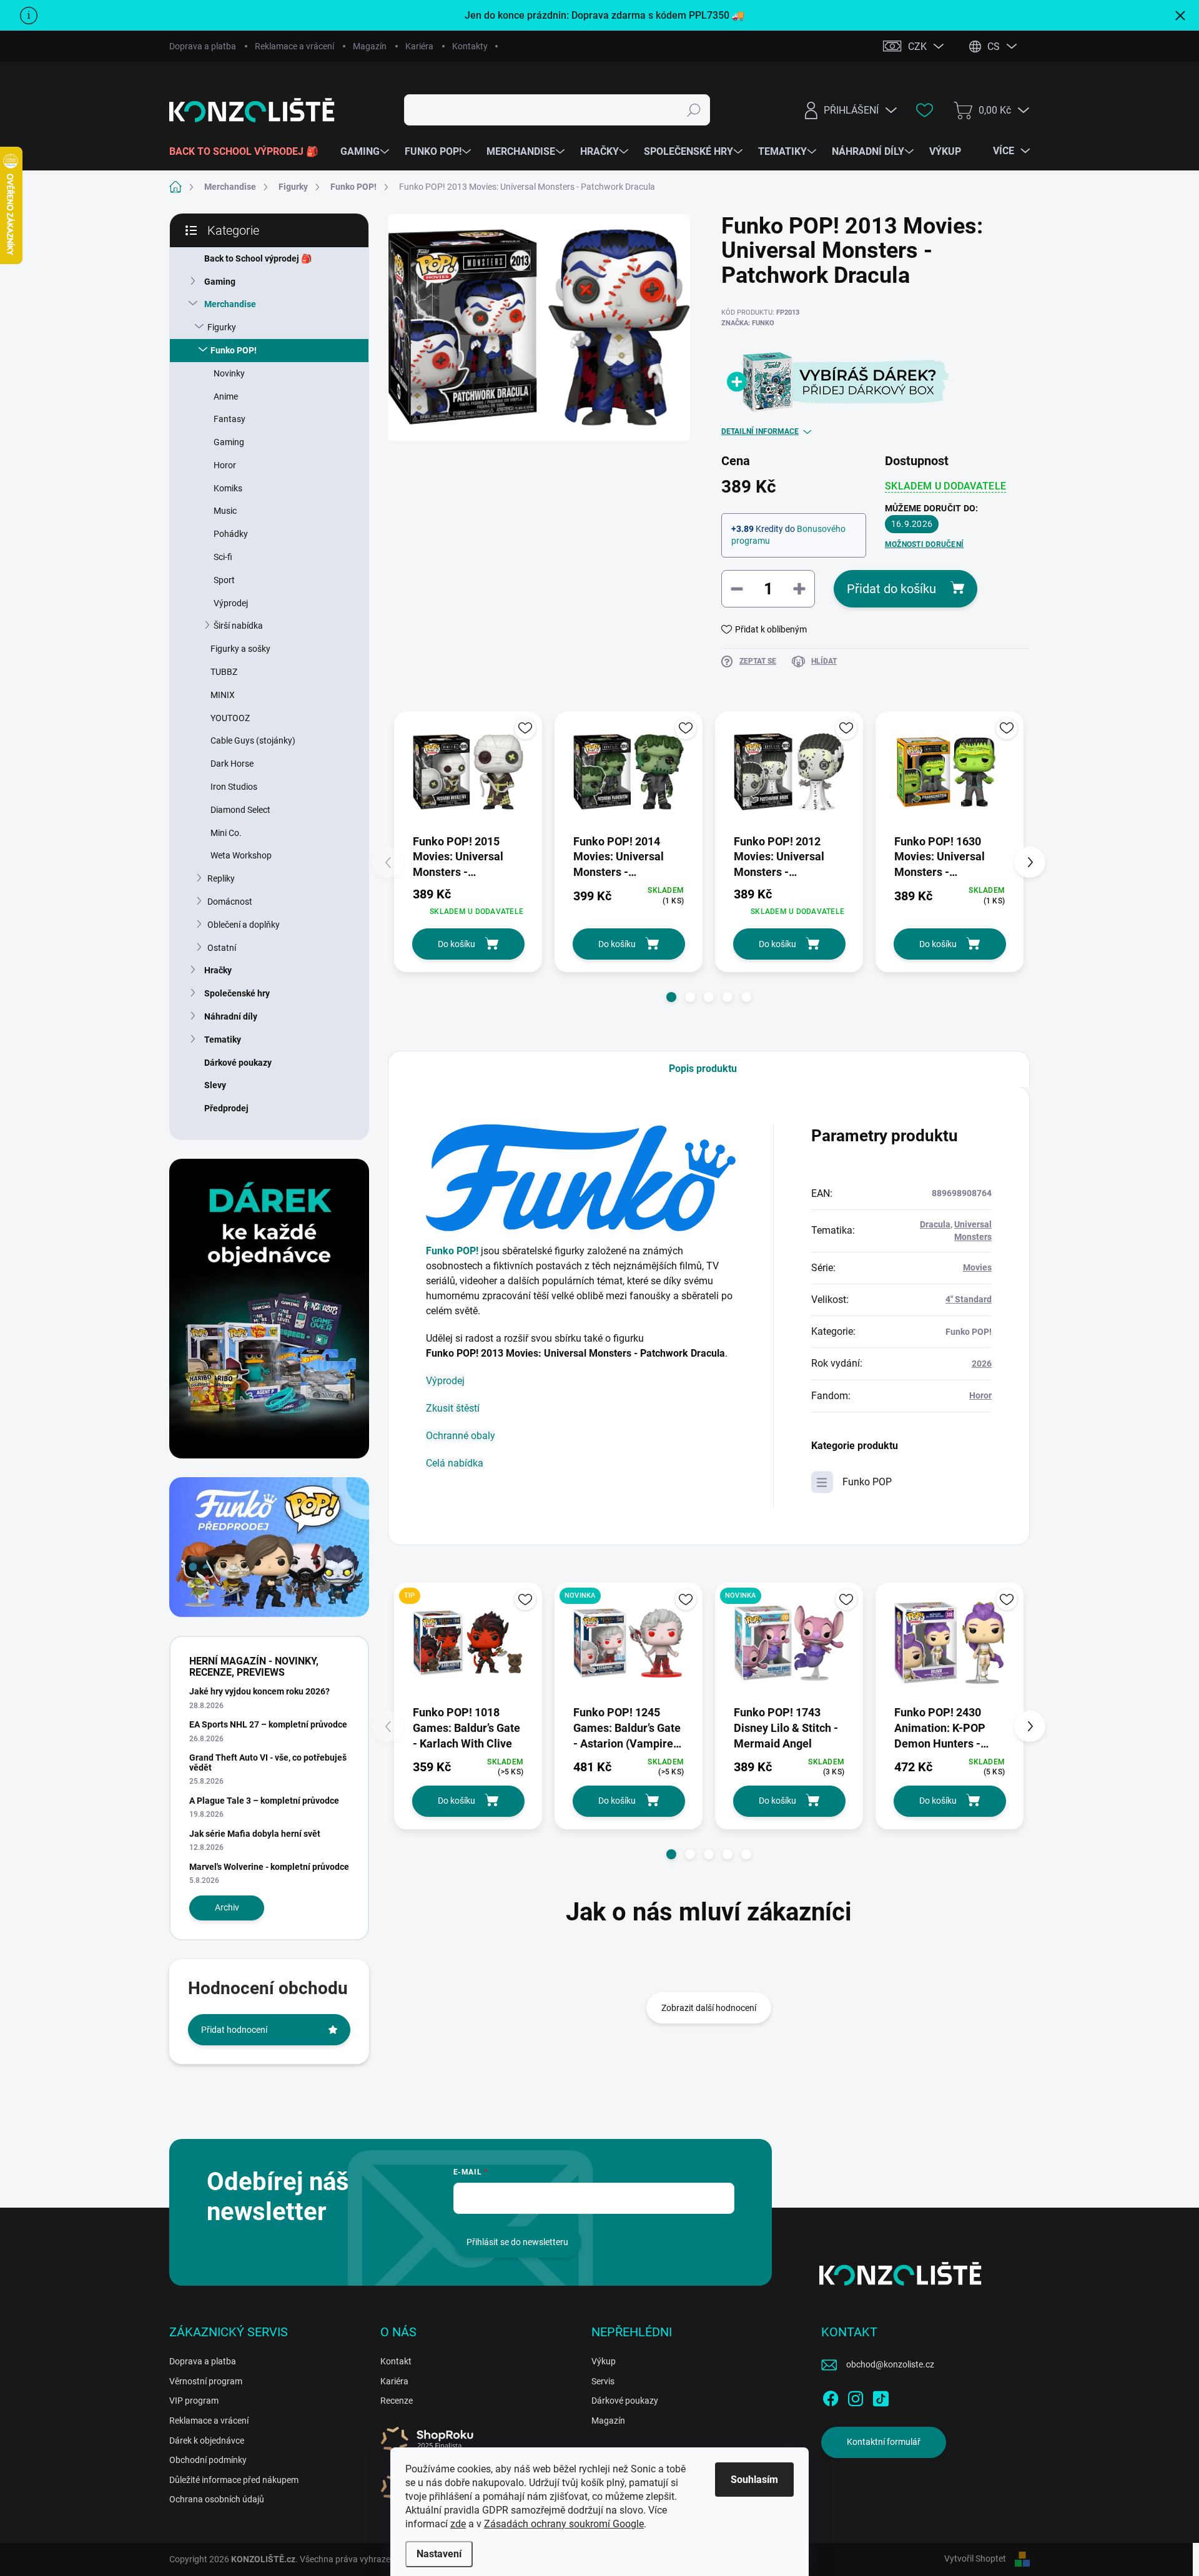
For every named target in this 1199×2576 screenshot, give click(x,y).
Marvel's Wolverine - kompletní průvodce (269, 1867)
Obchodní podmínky (208, 2460)
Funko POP (867, 1482)
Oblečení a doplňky (244, 925)
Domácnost (230, 902)
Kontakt (396, 2361)
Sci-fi (223, 557)
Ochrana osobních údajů (217, 2499)
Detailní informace (760, 431)
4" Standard (969, 1299)
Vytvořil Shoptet (975, 2559)
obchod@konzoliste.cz (890, 2364)
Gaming (220, 282)
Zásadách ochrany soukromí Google (564, 2524)
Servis (603, 2381)
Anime (226, 396)
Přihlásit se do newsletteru (517, 2242)
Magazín (370, 46)
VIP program (194, 2401)
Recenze (397, 2401)
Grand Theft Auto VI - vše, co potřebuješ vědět (268, 1762)
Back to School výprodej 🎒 (258, 258)
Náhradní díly (231, 1016)
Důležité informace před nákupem (234, 2480)
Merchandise (230, 304)
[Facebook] (831, 2396)
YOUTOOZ (230, 718)
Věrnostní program (206, 2381)
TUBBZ (224, 672)
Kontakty (470, 46)
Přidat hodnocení (234, 2030)
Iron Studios (234, 787)
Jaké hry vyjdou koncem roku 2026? (259, 1691)
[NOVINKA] (629, 1643)
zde (458, 2524)
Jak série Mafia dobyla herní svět (255, 1834)
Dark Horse (232, 764)
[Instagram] (856, 2396)
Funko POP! (234, 350)
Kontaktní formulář (884, 2442)
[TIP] (468, 1643)
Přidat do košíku (891, 589)
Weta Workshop (241, 855)
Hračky (218, 970)
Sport (224, 580)
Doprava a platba (203, 46)
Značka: (748, 323)
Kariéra (419, 46)
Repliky (221, 878)
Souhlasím (754, 2480)
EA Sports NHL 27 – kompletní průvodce (268, 1724)
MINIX (223, 695)
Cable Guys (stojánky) (253, 740)
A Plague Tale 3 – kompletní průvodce (264, 1801)
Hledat (694, 110)
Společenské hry (237, 993)
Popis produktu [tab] (703, 1069)
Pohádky (231, 534)
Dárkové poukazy (238, 1063)
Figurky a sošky (240, 649)
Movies (977, 1267)
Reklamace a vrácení (294, 46)
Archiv (227, 1907)
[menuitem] (249, 152)
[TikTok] (881, 2396)
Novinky (229, 373)
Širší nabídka (238, 626)
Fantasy (229, 419)
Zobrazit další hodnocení (709, 2008)
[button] (671, 997)
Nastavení (439, 2554)
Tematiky (223, 1040)
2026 (982, 1364)
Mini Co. (226, 833)
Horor (225, 465)
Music (225, 511)
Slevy (215, 1085)
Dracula (935, 1224)
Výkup (604, 2361)
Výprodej (231, 603)
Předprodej (226, 1108)
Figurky (222, 327)
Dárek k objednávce (207, 2441)
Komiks (228, 488)
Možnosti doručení (924, 544)
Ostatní (222, 948)
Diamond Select (240, 810)
